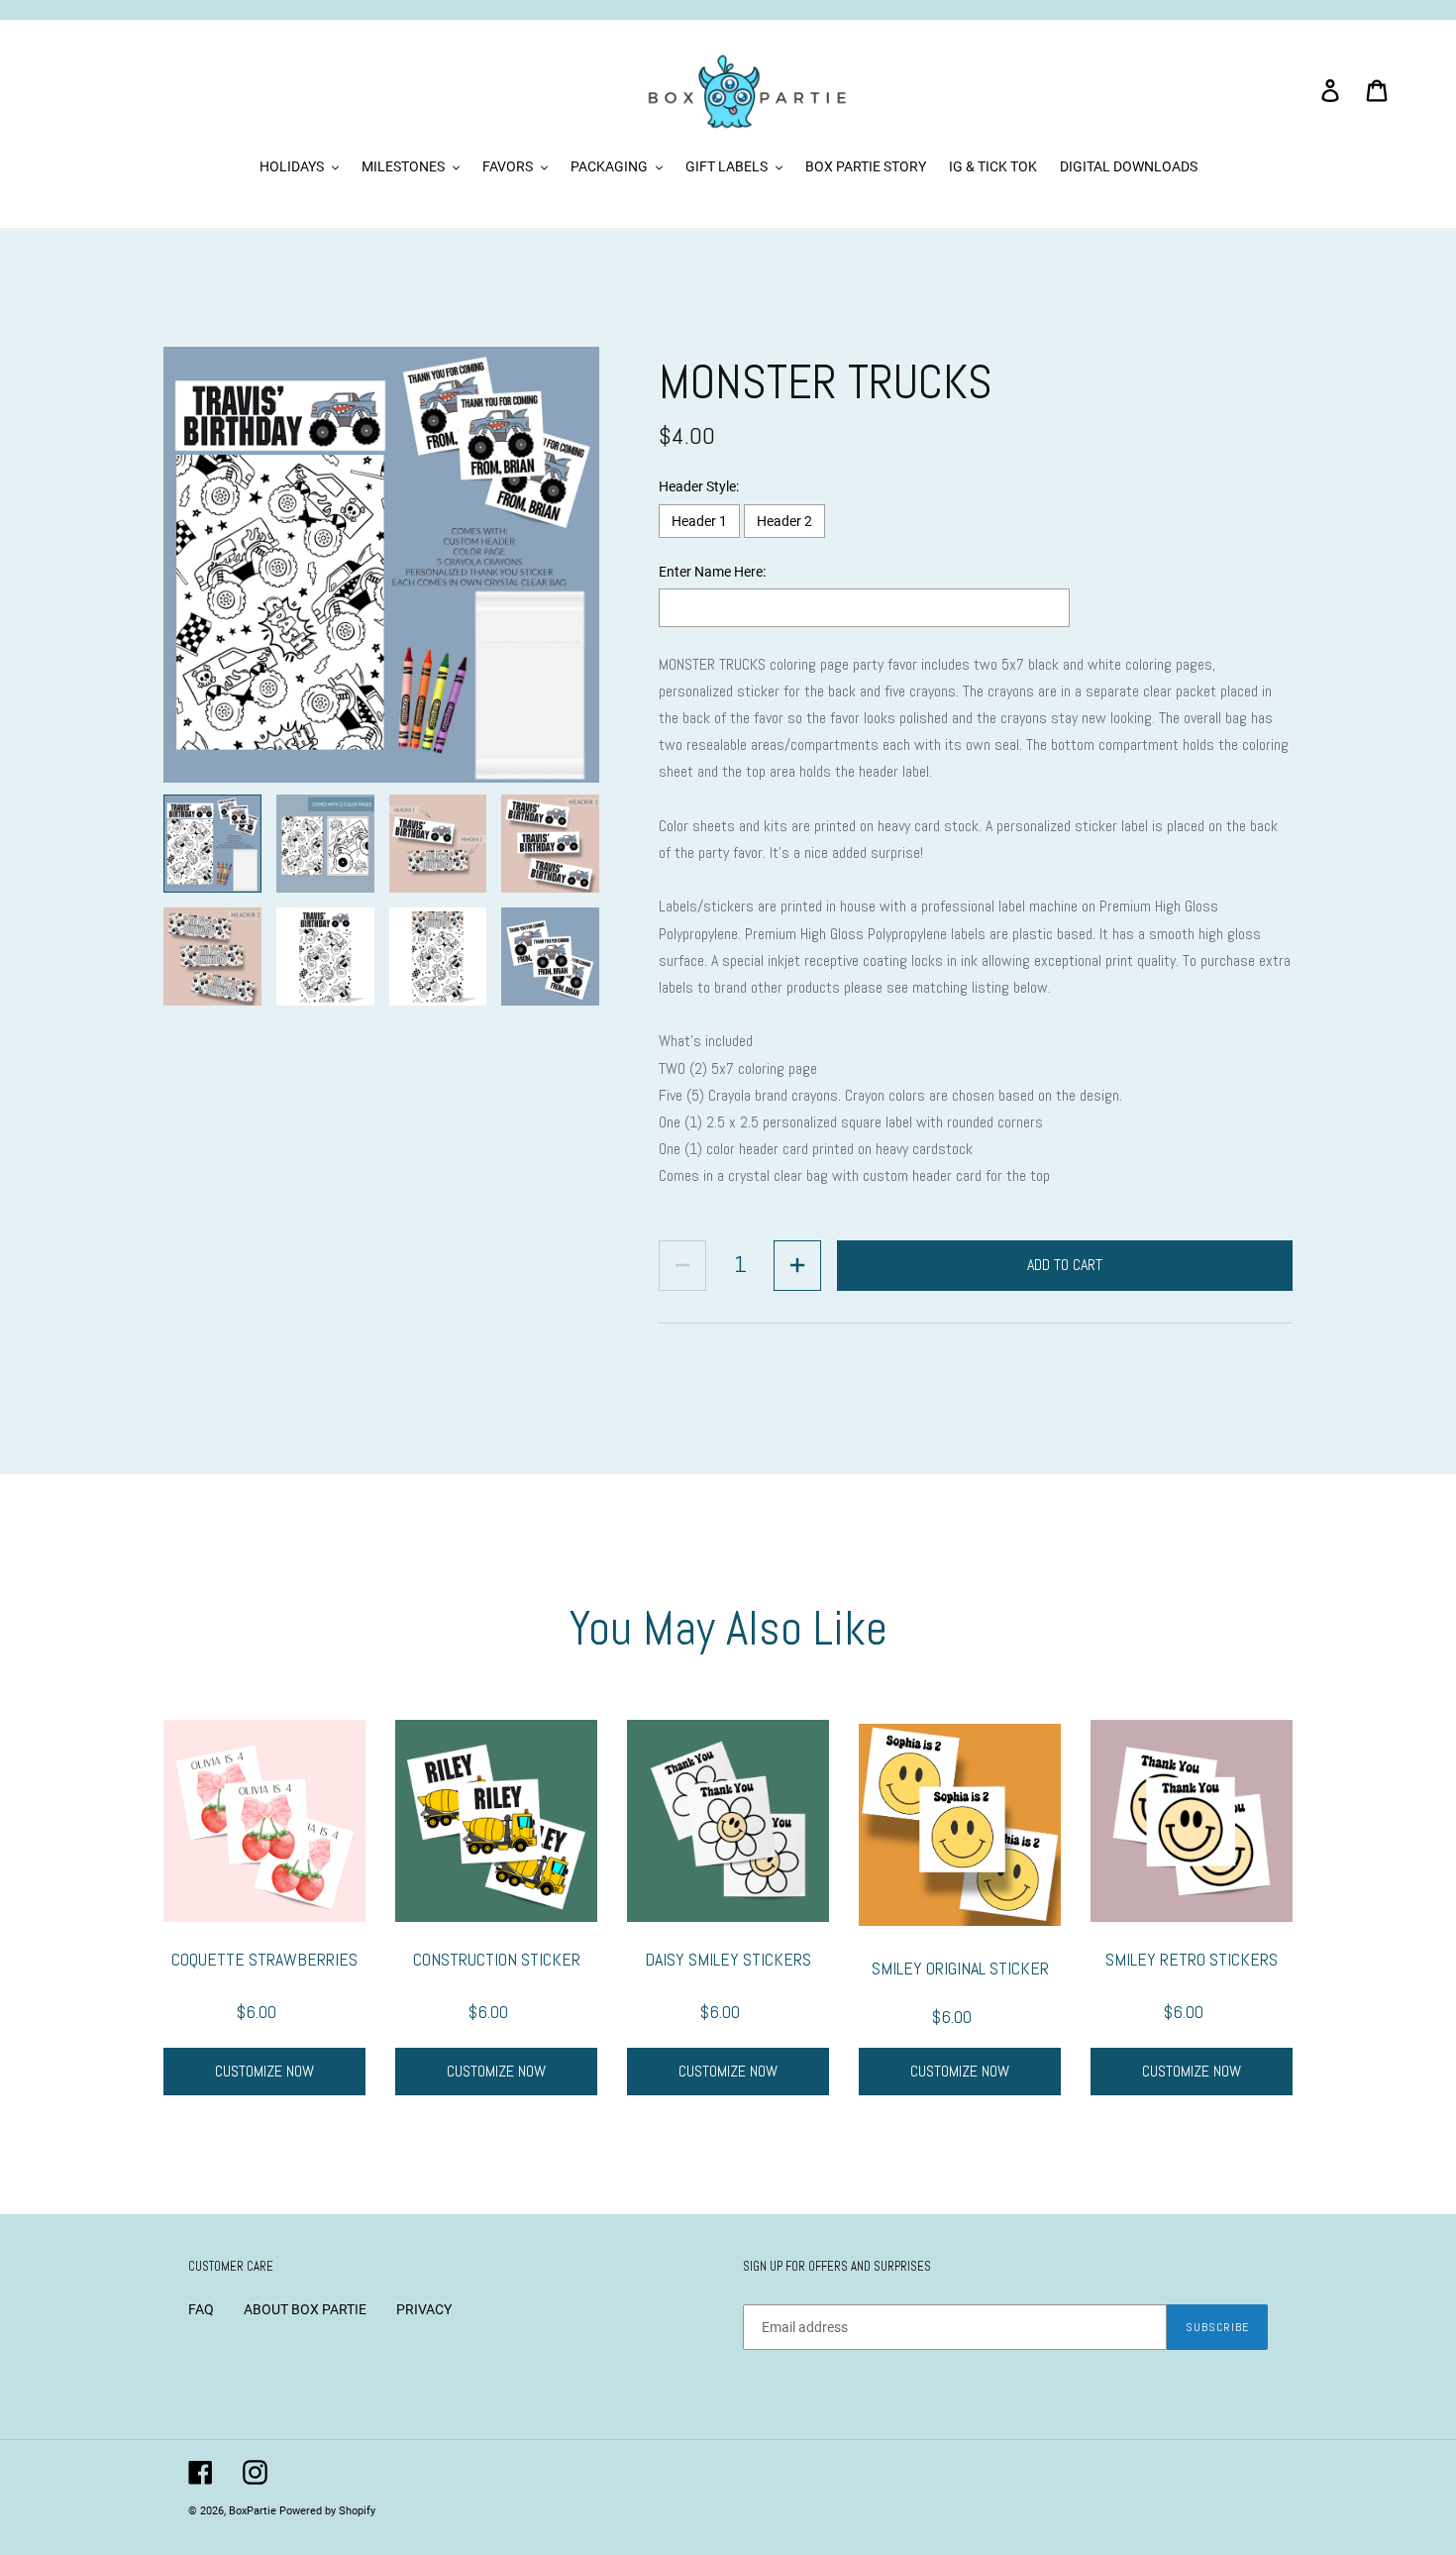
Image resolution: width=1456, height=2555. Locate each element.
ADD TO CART (1065, 1265)
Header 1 (699, 521)
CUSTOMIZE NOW (264, 2071)
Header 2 (784, 521)
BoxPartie (253, 2511)
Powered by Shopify (327, 2511)
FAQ (201, 2309)
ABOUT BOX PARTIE (305, 2309)
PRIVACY (424, 2309)
